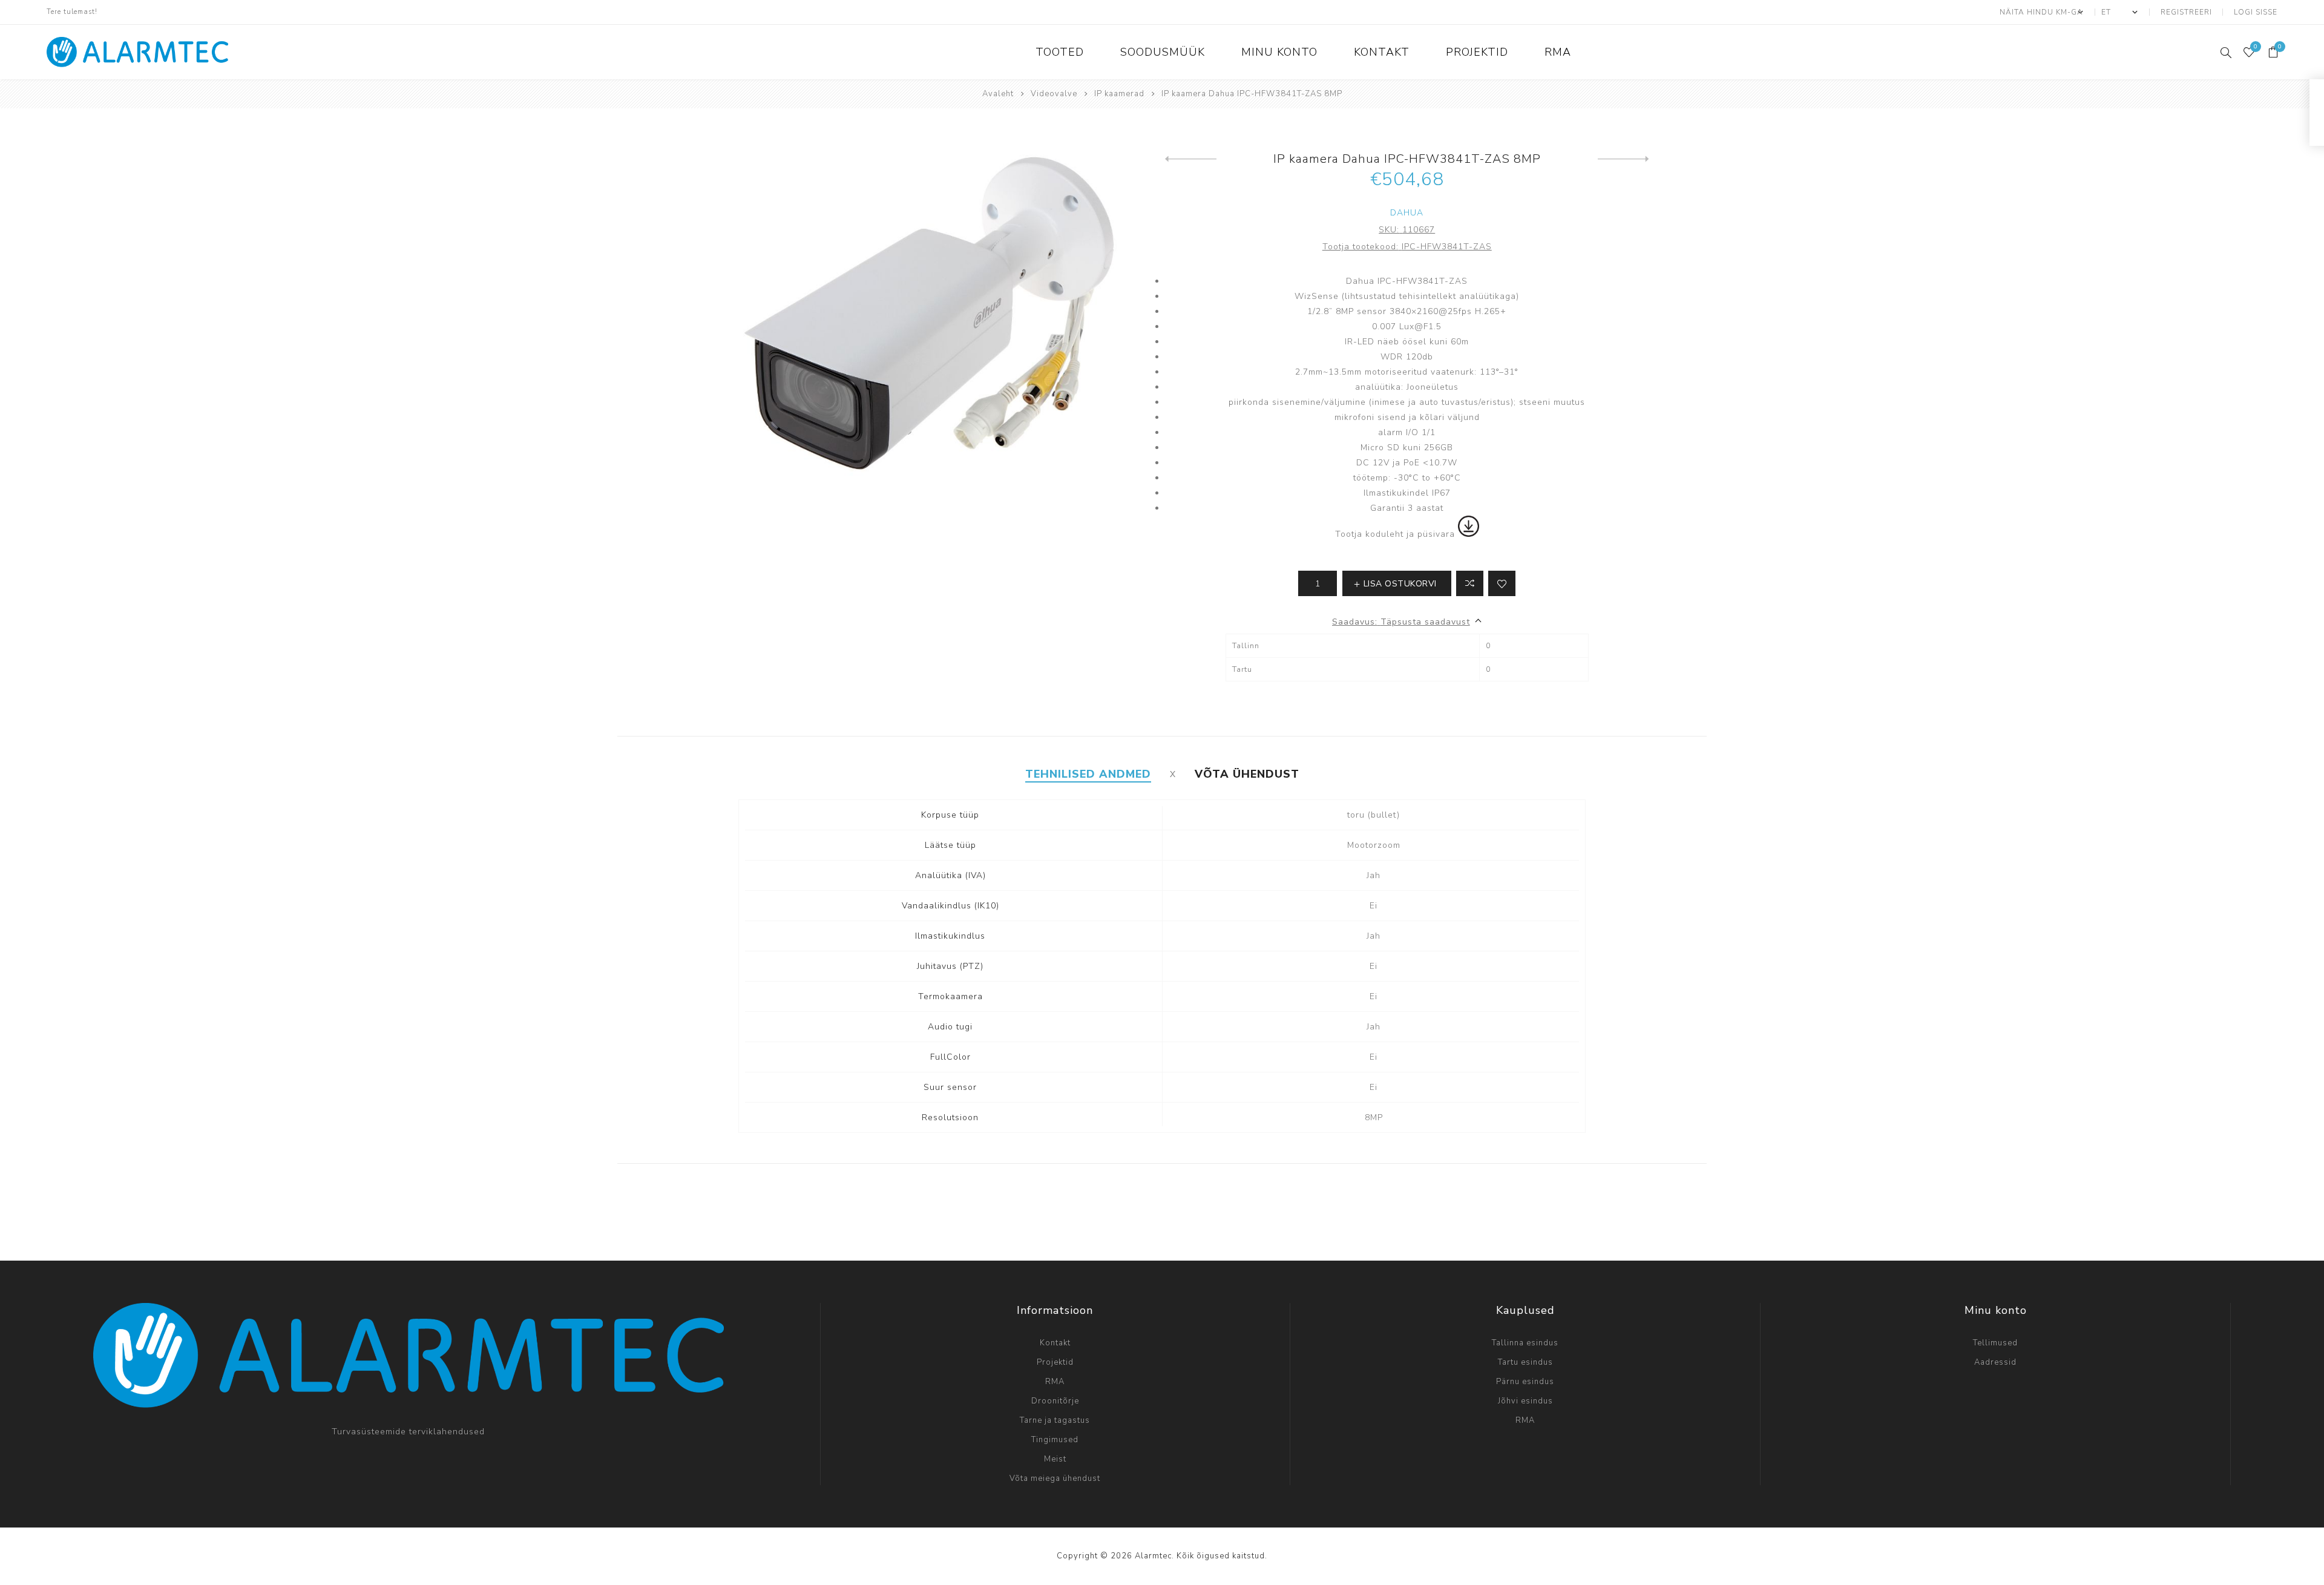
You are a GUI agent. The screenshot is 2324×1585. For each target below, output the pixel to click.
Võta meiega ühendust (1055, 1478)
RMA (1055, 1382)
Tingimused (1055, 1440)
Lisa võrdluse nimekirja (1470, 583)
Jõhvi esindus (1525, 1401)
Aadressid (1995, 1362)
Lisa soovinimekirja (1502, 583)
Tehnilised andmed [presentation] (1088, 774)
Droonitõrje (1055, 1401)
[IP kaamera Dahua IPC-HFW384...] (1191, 159)
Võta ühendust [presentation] (1247, 774)
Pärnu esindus (1525, 1382)
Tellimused (1995, 1343)
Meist (1055, 1459)
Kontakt (1055, 1343)
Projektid (1055, 1362)
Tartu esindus (1525, 1362)
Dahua (1407, 213)
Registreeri (2186, 12)
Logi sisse (2256, 12)
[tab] (1088, 774)
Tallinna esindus (1525, 1343)
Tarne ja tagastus (1055, 1420)
